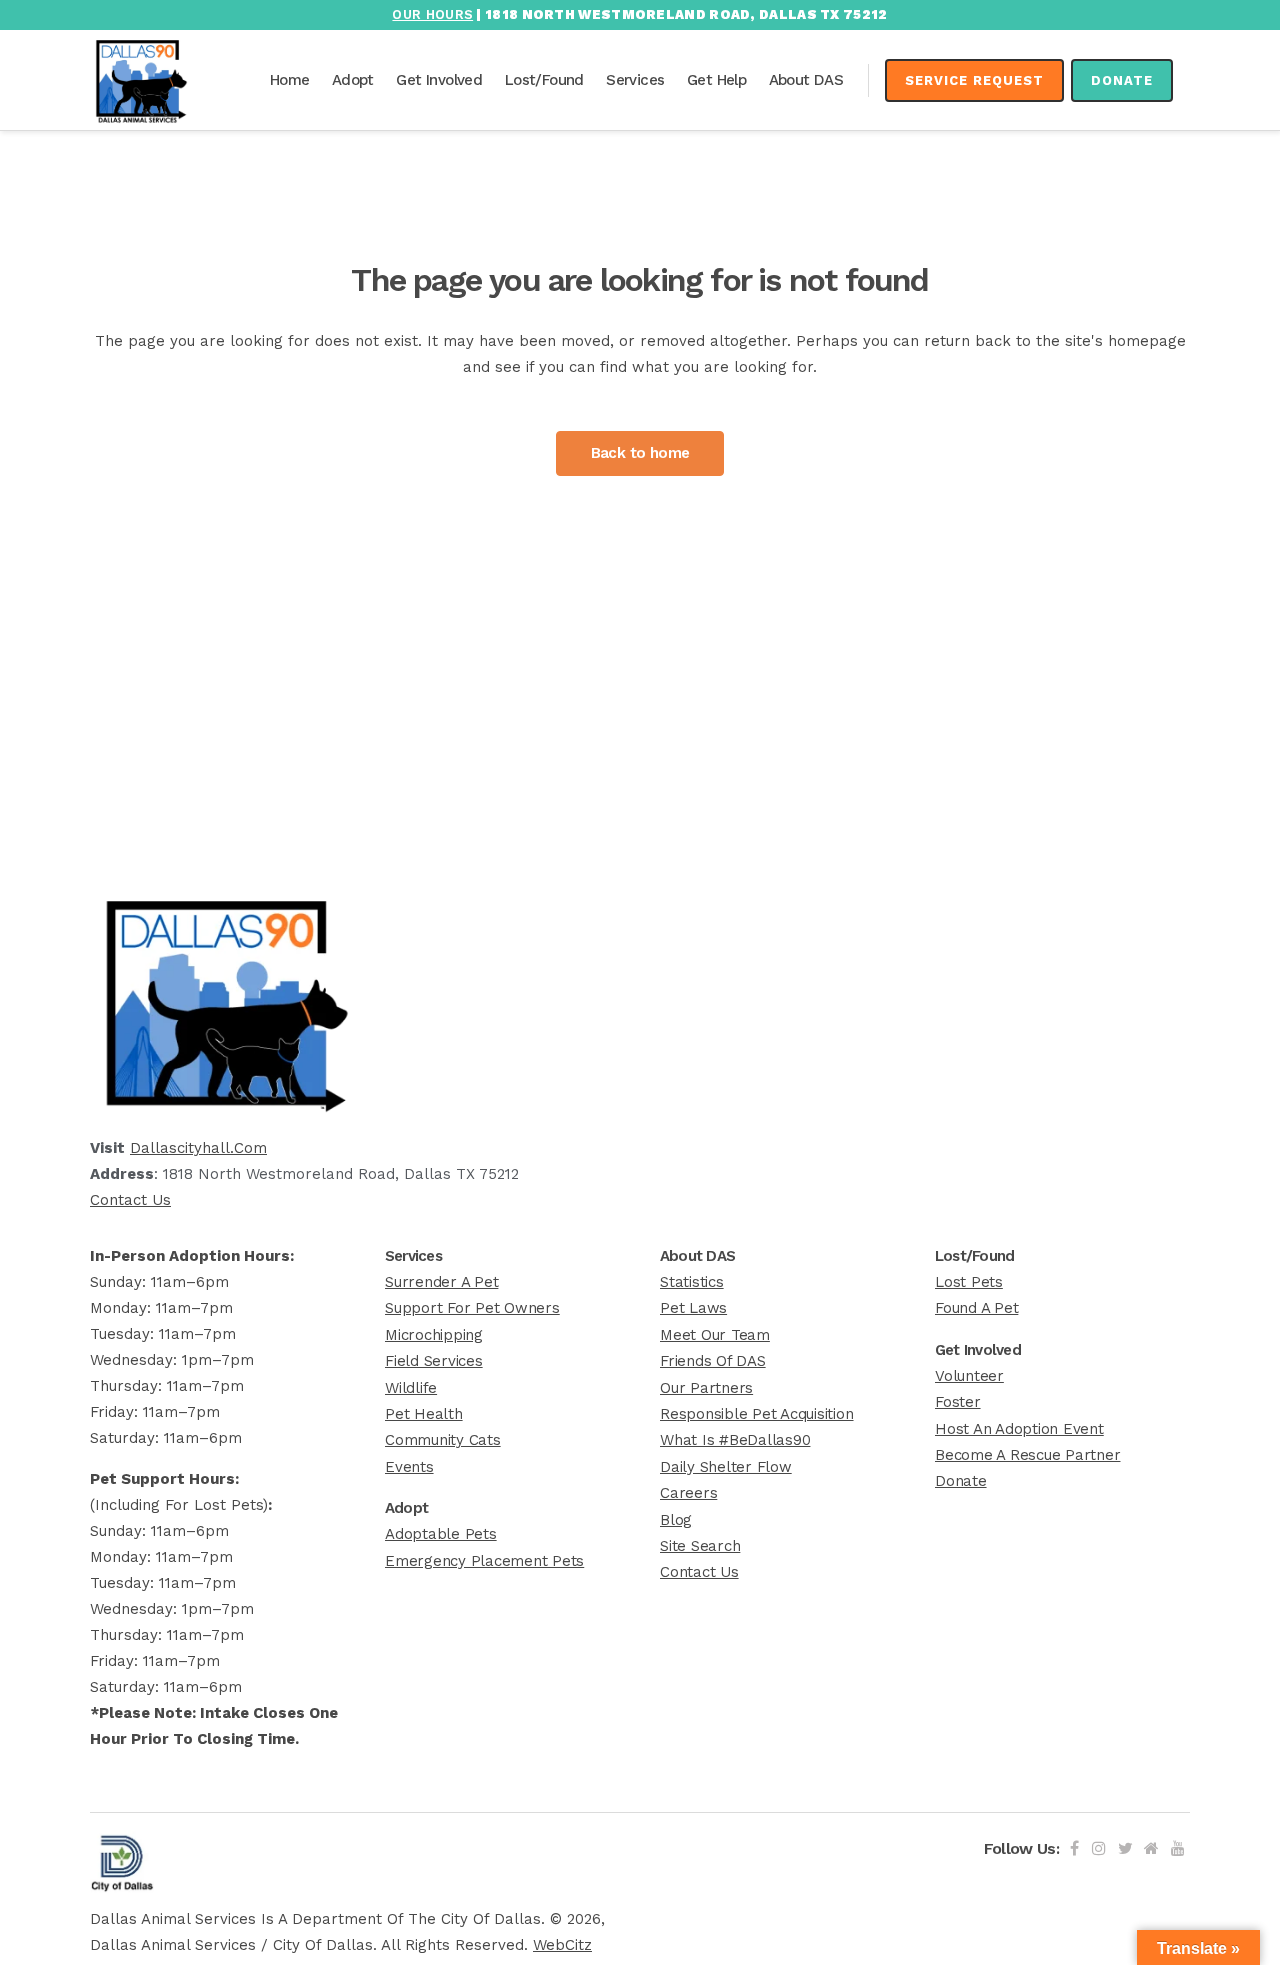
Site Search (700, 1546)
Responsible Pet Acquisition (757, 1414)
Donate (1122, 80)
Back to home (640, 453)
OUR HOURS (432, 14)
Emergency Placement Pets (484, 1561)
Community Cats (443, 1440)
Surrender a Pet (441, 1282)
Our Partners (706, 1388)
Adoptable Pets (441, 1534)
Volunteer (969, 1376)
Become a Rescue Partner (1027, 1455)
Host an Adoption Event (1019, 1429)
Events (409, 1467)
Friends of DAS (713, 1361)
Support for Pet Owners (472, 1308)
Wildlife (411, 1388)
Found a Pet (976, 1308)
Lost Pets (969, 1282)
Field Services (434, 1361)
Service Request (974, 80)
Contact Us (130, 1200)
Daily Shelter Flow (726, 1467)
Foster (958, 1402)
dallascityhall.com (198, 1148)
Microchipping (434, 1335)
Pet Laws (693, 1308)
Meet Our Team (715, 1335)
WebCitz (562, 1945)
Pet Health (424, 1414)
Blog (676, 1520)
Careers (688, 1493)
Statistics (692, 1282)
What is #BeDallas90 (735, 1440)
